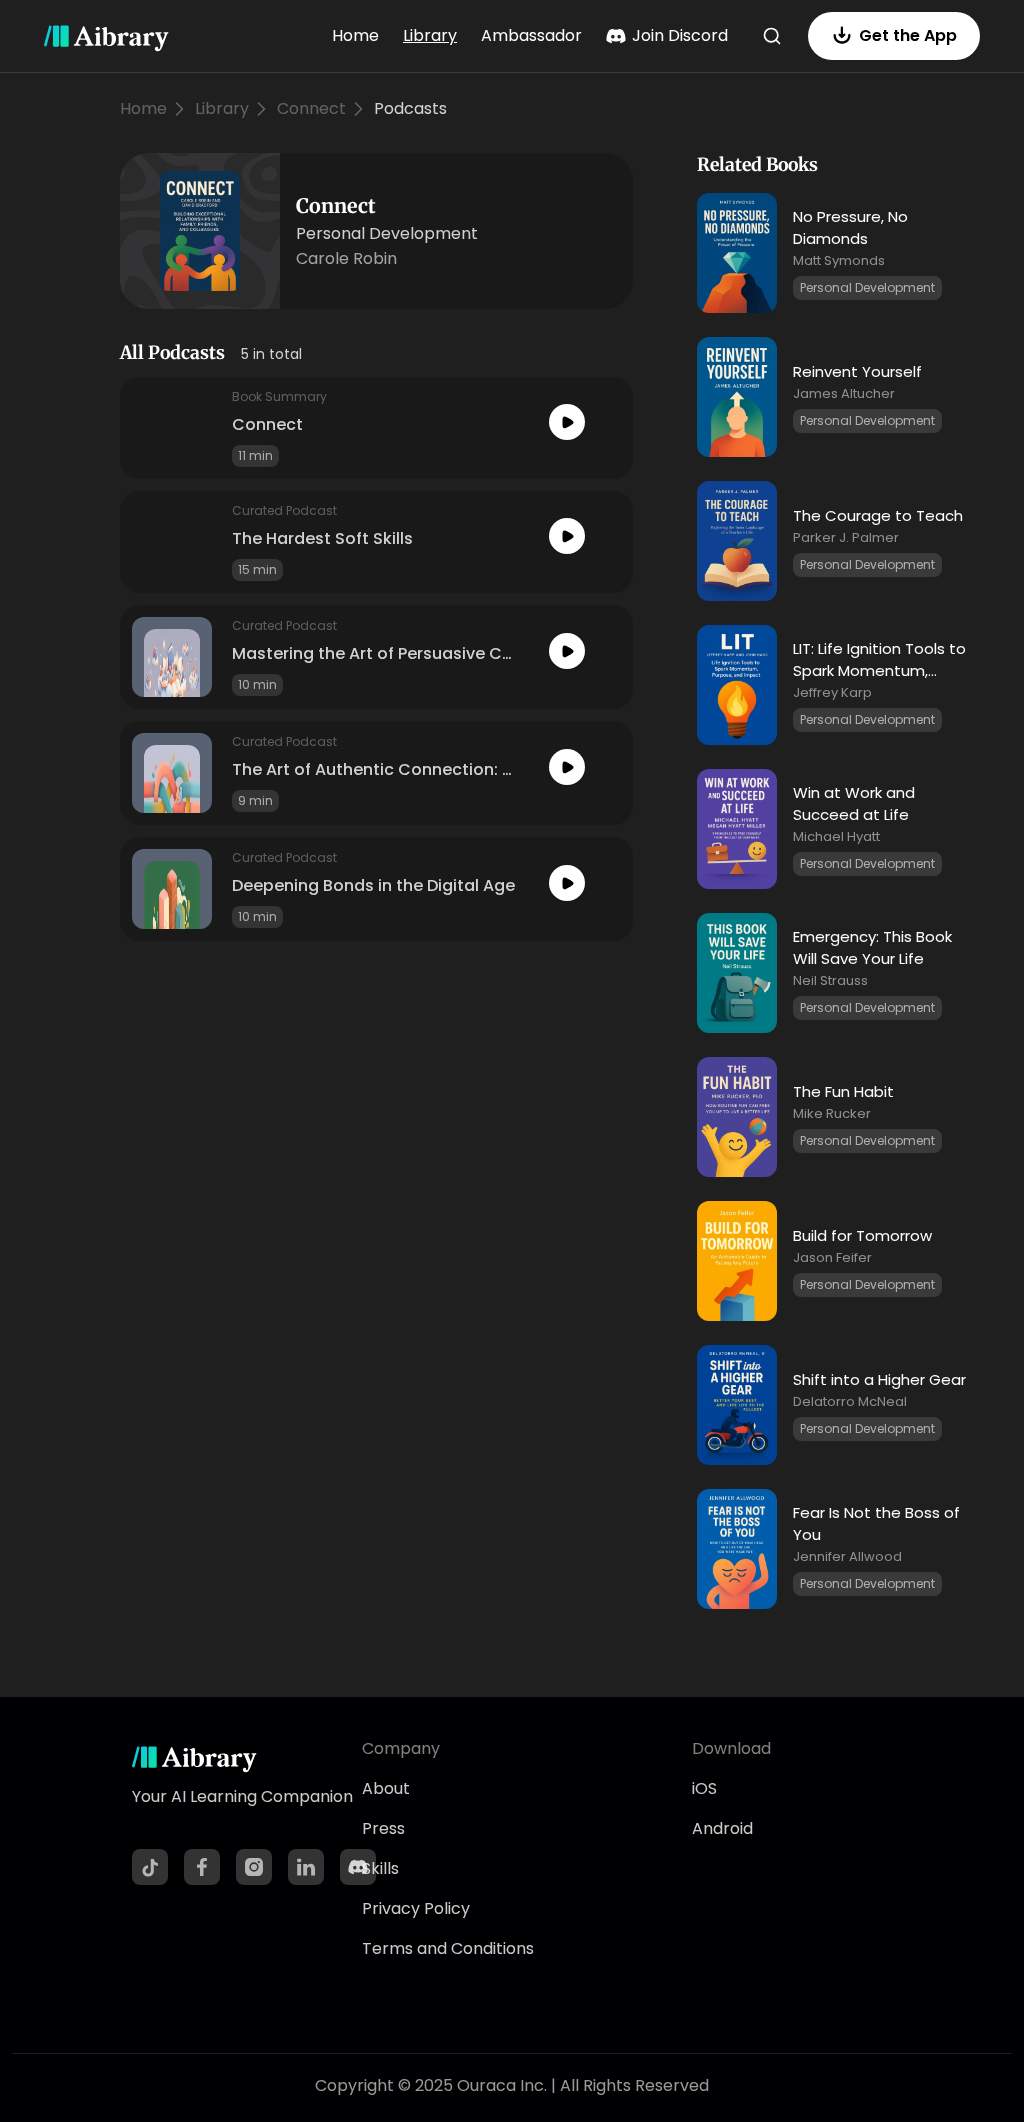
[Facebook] (202, 1867)
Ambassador (531, 35)
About (386, 1788)
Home (355, 35)
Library (430, 35)
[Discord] (358, 1867)
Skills (380, 1868)
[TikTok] (150, 1867)
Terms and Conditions (448, 1948)
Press (383, 1828)
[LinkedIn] (306, 1867)
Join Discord (680, 35)
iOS (704, 1788)
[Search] (772, 36)
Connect (311, 108)
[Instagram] (254, 1867)
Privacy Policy (416, 1908)
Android (722, 1828)
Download (731, 1748)
